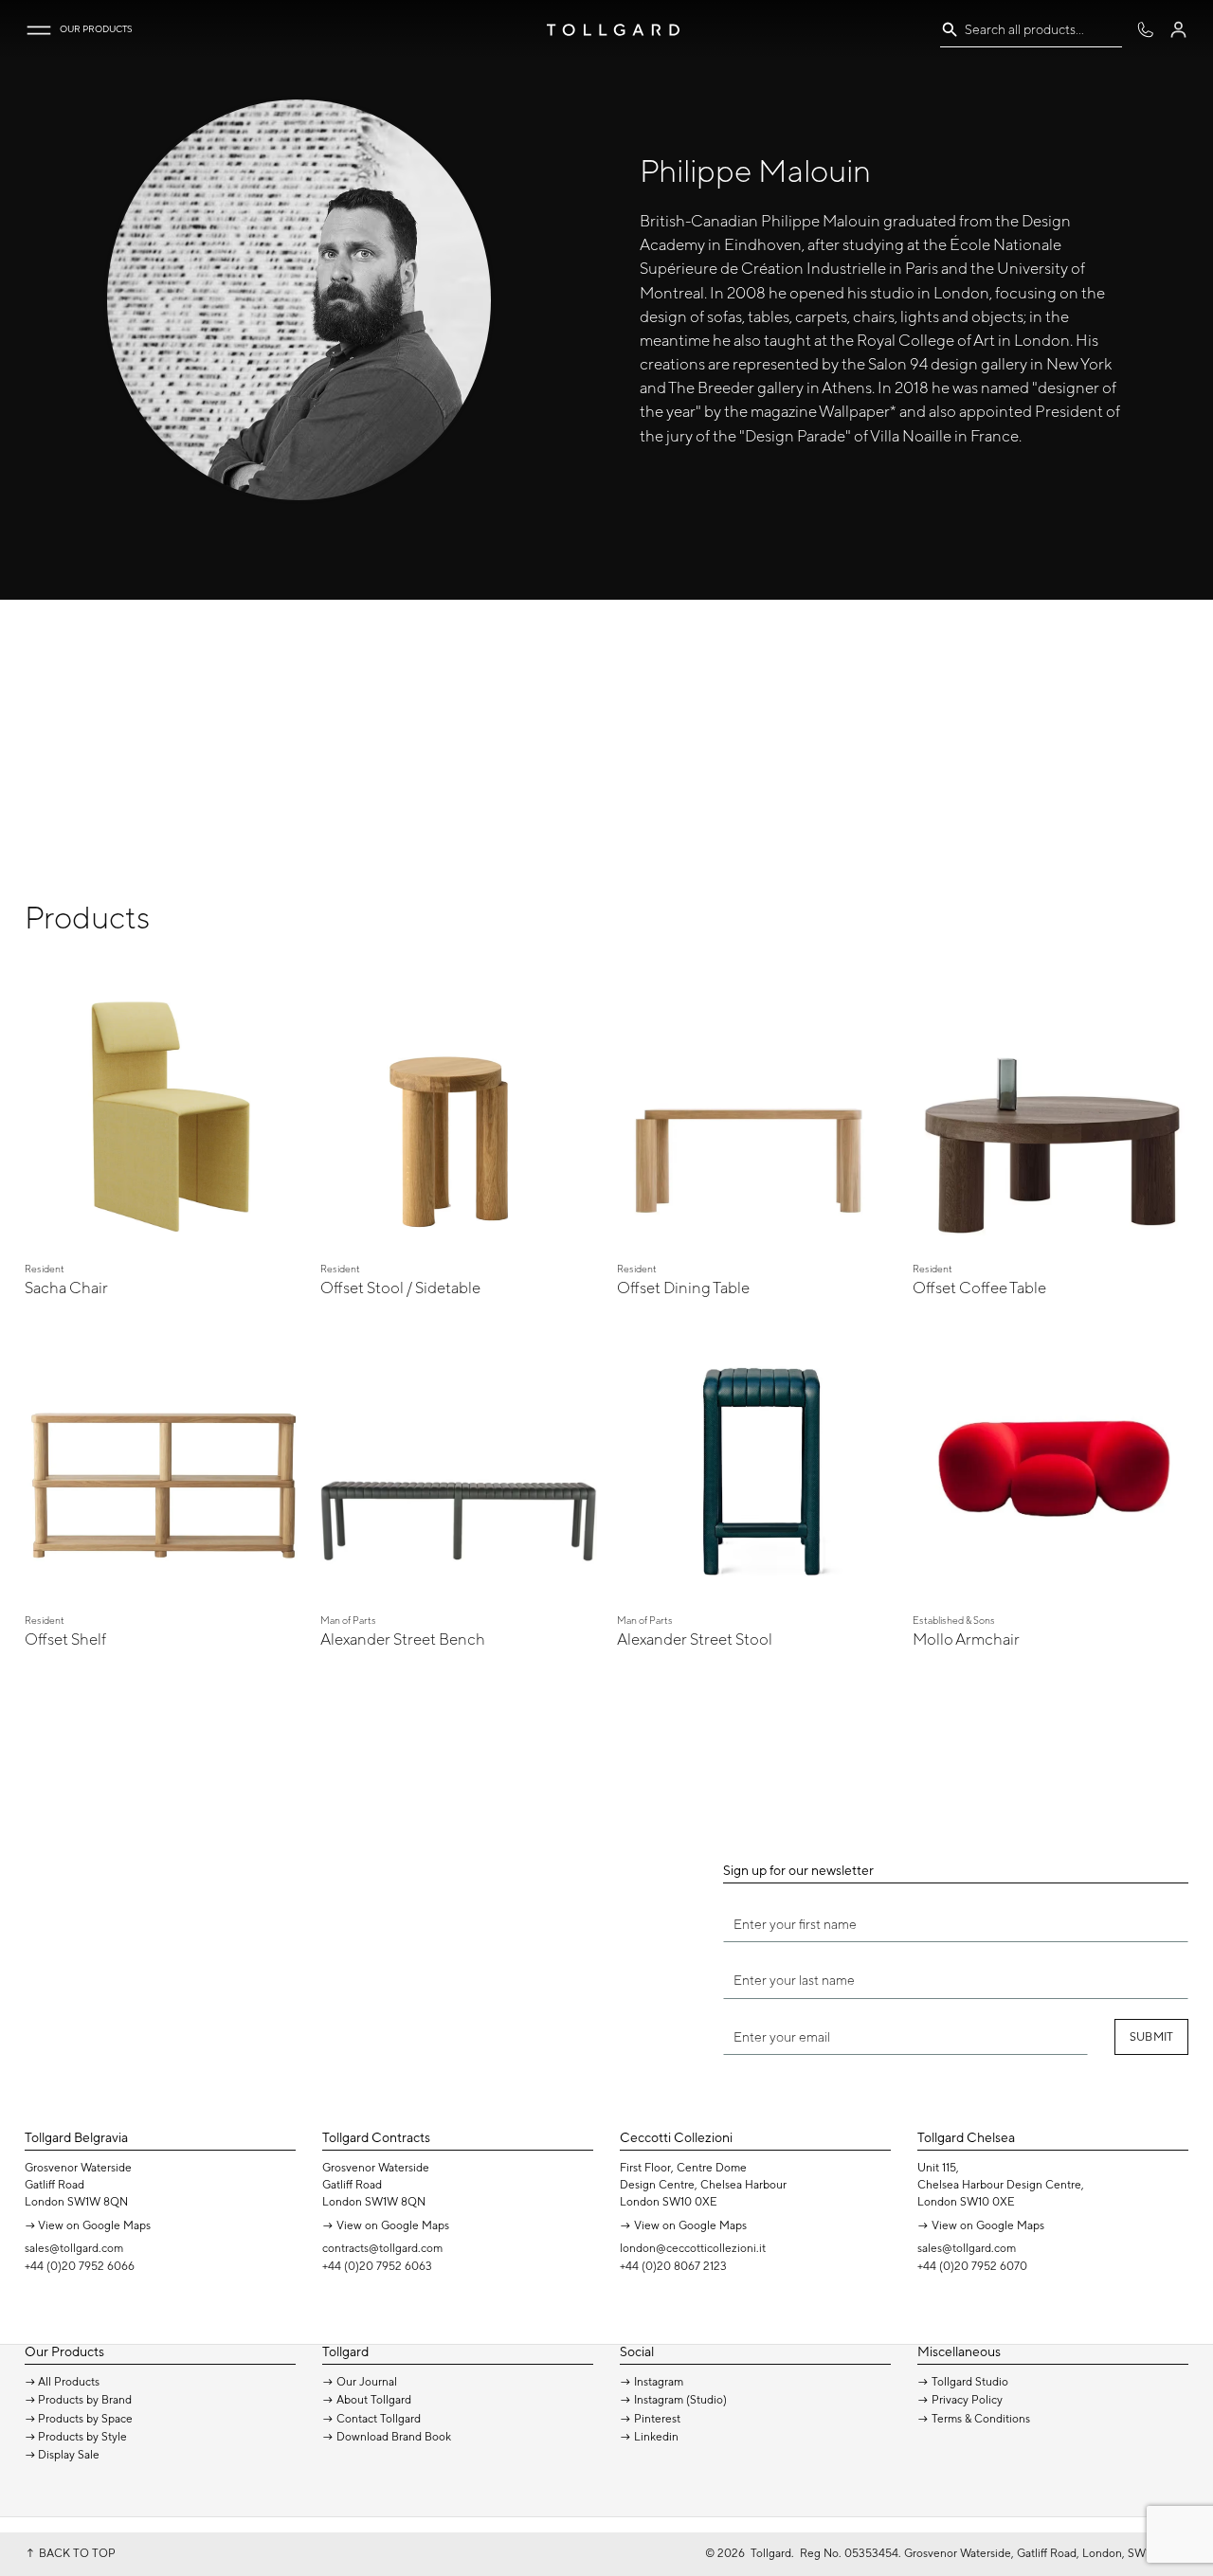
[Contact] (1145, 30)
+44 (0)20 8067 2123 (673, 2266)
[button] (39, 30)
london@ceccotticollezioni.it (693, 2248)
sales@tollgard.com (74, 2248)
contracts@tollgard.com (382, 2248)
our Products (96, 29)
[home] (613, 30)
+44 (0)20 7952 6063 (377, 2266)
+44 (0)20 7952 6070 (972, 2266)
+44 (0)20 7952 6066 (80, 2266)
